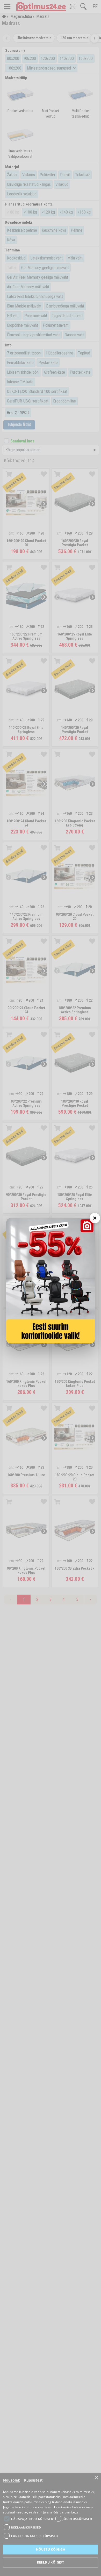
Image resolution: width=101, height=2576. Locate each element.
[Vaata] (51, 1281)
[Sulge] (95, 1218)
